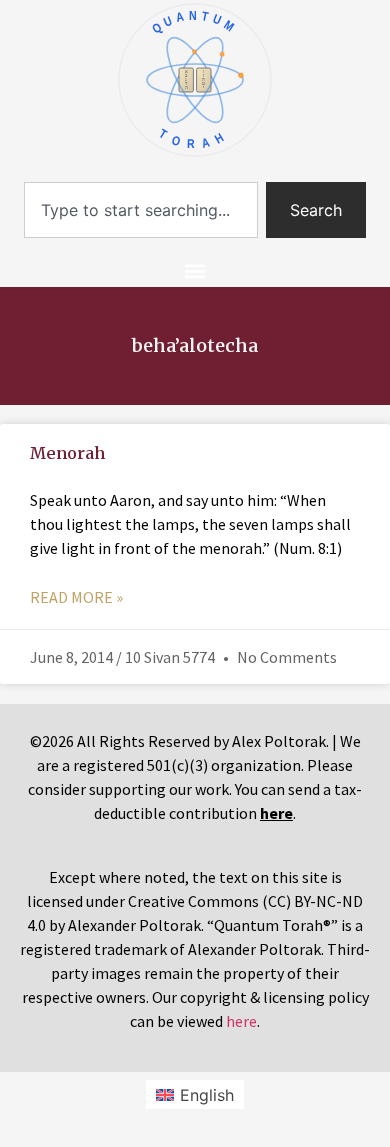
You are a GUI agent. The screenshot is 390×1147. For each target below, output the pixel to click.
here (241, 1021)
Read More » (76, 597)
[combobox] (141, 210)
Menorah (67, 453)
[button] (195, 270)
